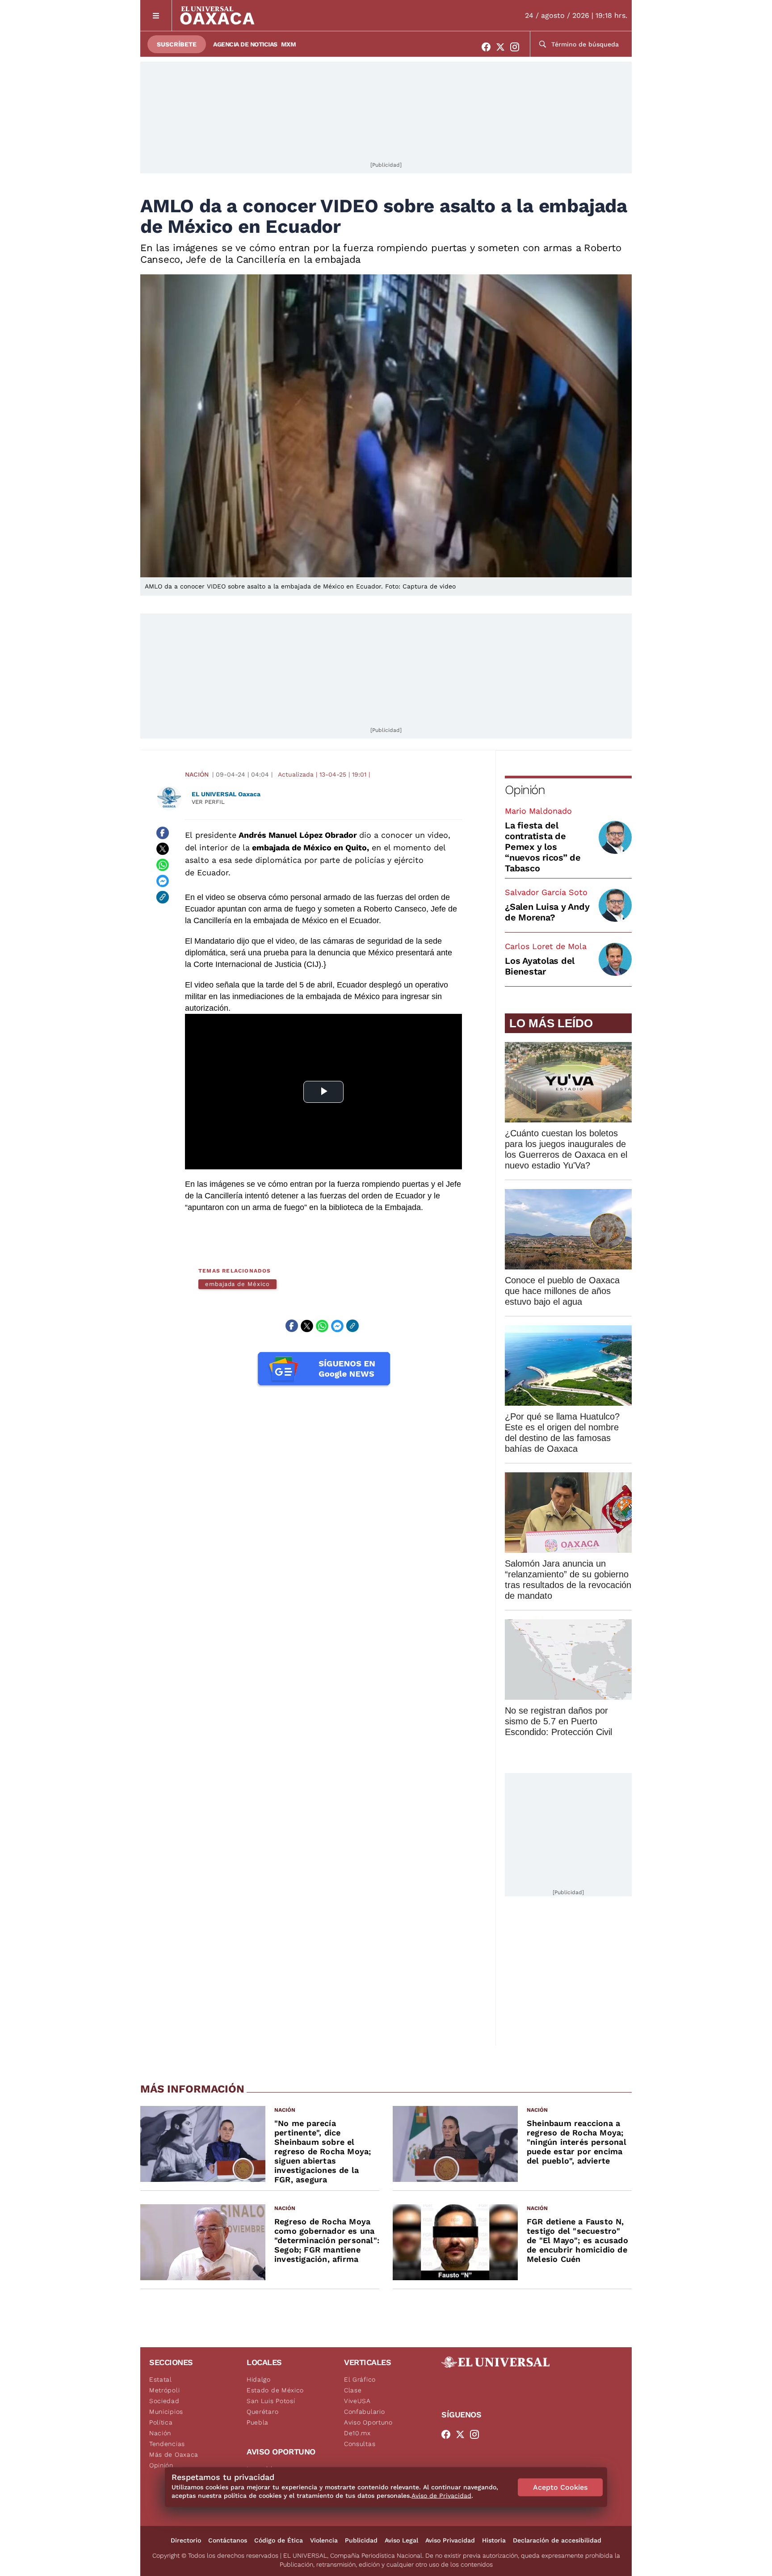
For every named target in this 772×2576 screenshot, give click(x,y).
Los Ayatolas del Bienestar (540, 966)
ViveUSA (357, 2401)
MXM (289, 44)
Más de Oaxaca (174, 2454)
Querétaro (262, 2412)
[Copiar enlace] (163, 897)
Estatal (161, 2379)
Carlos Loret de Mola (546, 946)
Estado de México (275, 2390)
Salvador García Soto (546, 892)
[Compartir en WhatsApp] (163, 865)
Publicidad (361, 2540)
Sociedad (164, 2401)
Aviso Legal (401, 2540)
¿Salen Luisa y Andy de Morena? (547, 912)
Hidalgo (259, 2379)
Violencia (324, 2540)
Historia (494, 2540)
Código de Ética (279, 2540)
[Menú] (156, 15)
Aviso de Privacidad (441, 2496)
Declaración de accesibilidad (557, 2540)
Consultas (360, 2444)
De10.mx (357, 2433)
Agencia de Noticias (245, 44)
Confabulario (364, 2412)
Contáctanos (228, 2540)
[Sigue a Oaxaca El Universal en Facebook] (489, 47)
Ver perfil (208, 802)
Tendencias (167, 2444)
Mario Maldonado (538, 811)
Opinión (525, 790)
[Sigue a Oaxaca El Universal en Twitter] (503, 47)
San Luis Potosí (271, 2401)
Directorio (186, 2540)
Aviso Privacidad (450, 2540)
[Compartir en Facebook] (163, 833)
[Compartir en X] (163, 849)
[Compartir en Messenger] (163, 881)
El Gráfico (360, 2379)
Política (161, 2422)
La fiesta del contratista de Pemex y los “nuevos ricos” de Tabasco (543, 847)
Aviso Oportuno (368, 2422)
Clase (353, 2390)
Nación (197, 774)
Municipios (166, 2412)
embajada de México (237, 1284)
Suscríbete (177, 44)
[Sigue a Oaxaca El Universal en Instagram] (517, 47)
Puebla (258, 2422)
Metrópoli (164, 2390)
